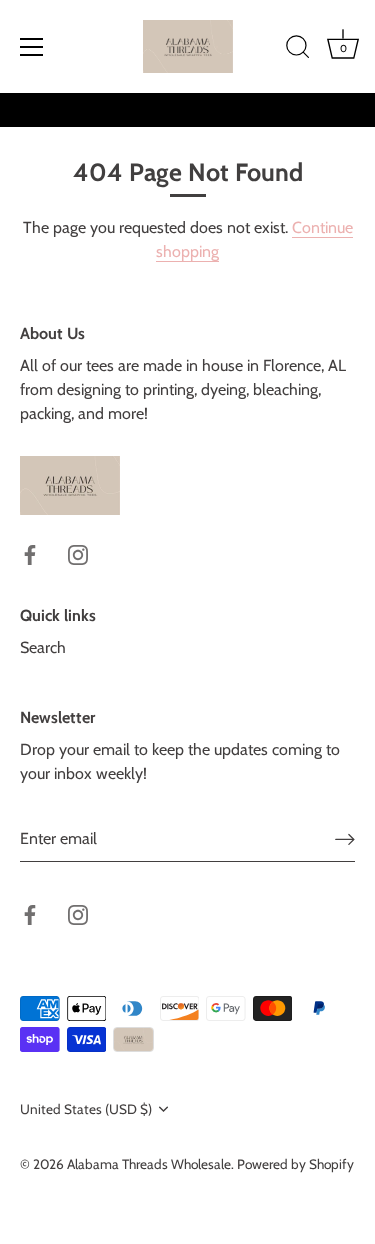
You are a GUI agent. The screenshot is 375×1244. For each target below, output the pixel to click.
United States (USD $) (86, 1109)
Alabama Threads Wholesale (149, 1164)
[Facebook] (30, 553)
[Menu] (32, 47)
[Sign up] (345, 838)
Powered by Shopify (295, 1164)
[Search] (298, 50)
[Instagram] (78, 553)
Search (43, 647)
